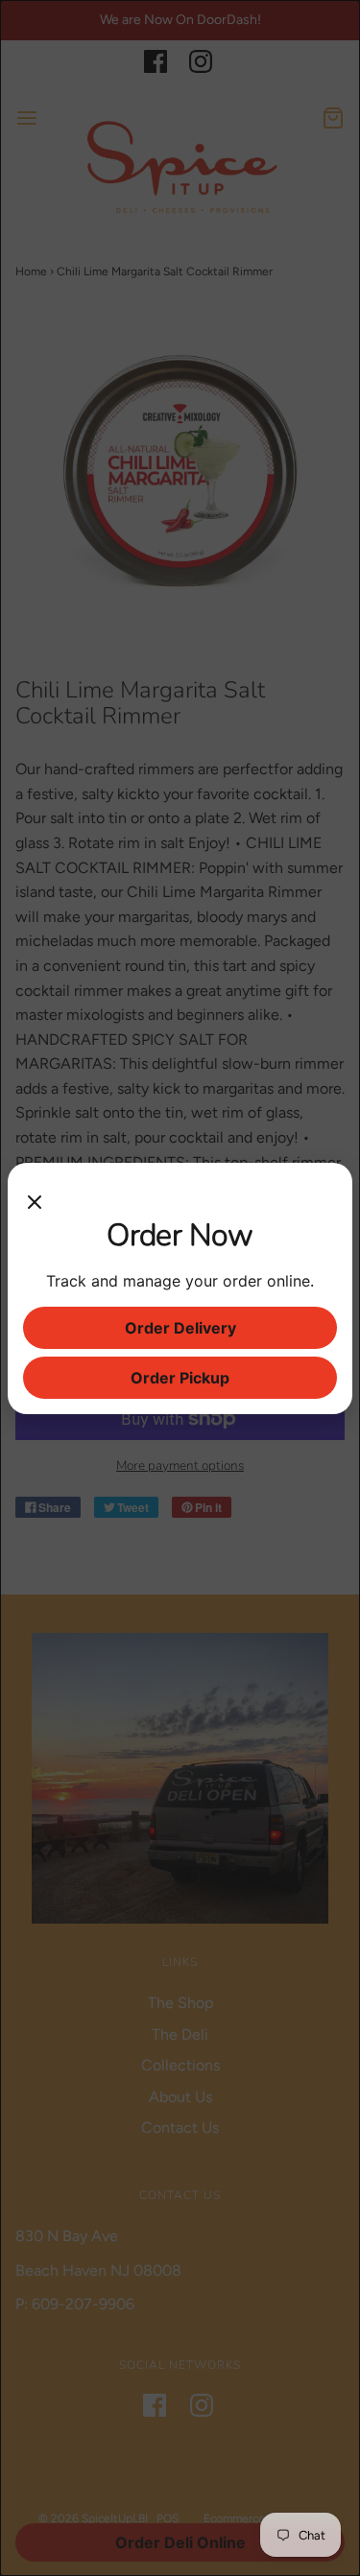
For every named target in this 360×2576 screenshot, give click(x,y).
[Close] (35, 1197)
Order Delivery (180, 1328)
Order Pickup (180, 1378)
